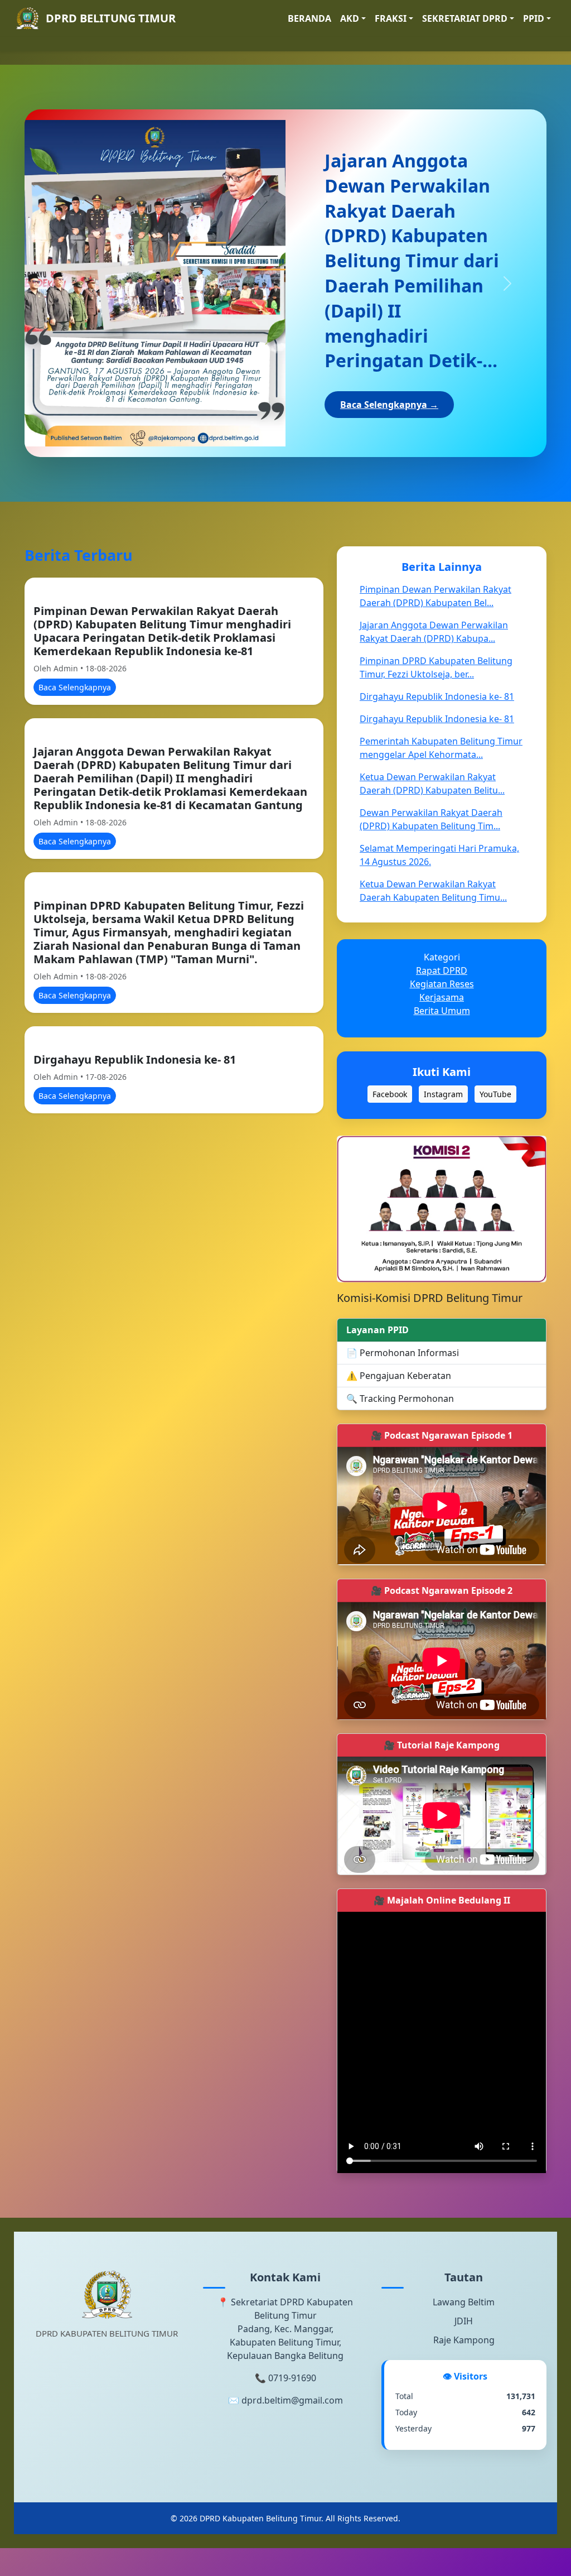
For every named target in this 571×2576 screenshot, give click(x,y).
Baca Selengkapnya (75, 687)
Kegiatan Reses (442, 984)
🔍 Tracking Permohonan (400, 1399)
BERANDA (309, 18)
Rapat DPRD (442, 970)
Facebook (390, 1094)
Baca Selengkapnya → (389, 405)
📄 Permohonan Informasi (403, 1353)
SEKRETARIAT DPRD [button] (465, 18)
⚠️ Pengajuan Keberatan (399, 1376)
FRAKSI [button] (391, 18)
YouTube (495, 1094)
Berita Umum (442, 1011)
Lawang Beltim (464, 2302)
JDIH (464, 2321)
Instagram (443, 1094)
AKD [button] (350, 18)
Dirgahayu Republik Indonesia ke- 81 (135, 1059)
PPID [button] (534, 18)
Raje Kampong (464, 2340)
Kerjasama (442, 997)
